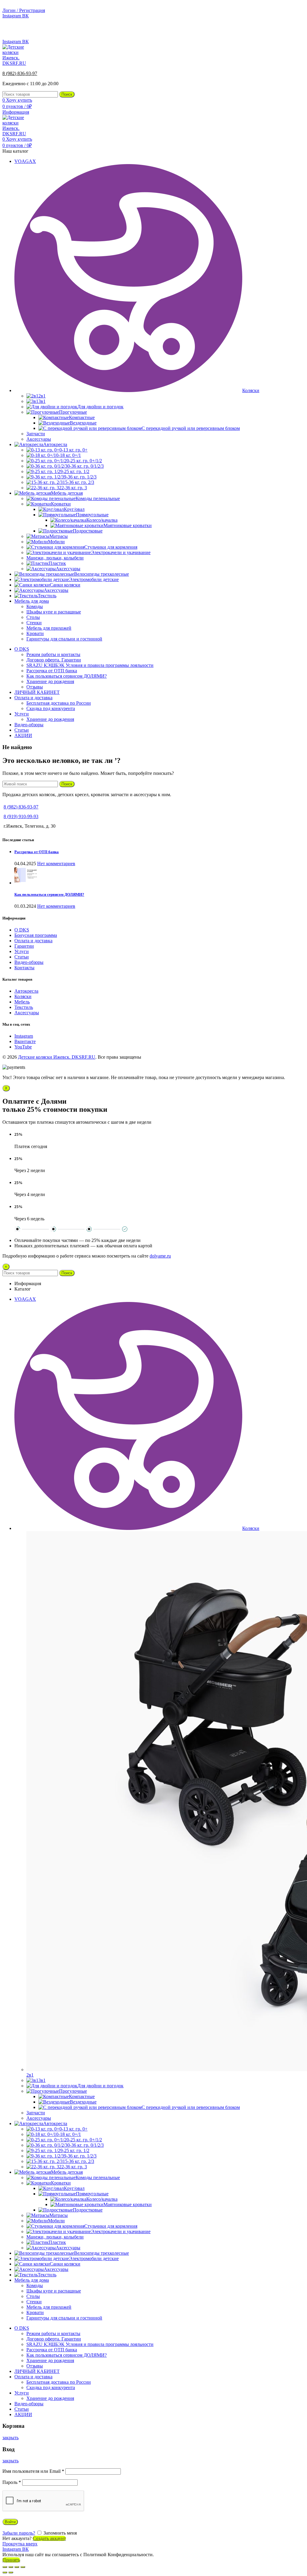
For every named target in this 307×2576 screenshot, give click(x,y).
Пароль (12, 2482)
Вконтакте (25, 1041)
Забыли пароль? (19, 2533)
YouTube (23, 1047)
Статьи (22, 957)
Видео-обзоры (29, 962)
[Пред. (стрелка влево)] (5, 2572)
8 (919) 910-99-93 (21, 816)
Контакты (24, 968)
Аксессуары (27, 1013)
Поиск (67, 94)
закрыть (10, 2438)
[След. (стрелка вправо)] (11, 2572)
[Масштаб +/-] (23, 2567)
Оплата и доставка (33, 941)
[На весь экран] (17, 2567)
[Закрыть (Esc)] (5, 2567)
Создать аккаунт (49, 2538)
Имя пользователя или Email (33, 2471)
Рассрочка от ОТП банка (37, 852)
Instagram (24, 1036)
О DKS (22, 930)
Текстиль (24, 1007)
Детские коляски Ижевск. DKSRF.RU (57, 1057)
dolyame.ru (160, 1256)
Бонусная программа (36, 935)
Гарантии (24, 946)
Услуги (22, 951)
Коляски (23, 996)
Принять (11, 2560)
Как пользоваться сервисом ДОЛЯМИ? (49, 894)
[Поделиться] (11, 2567)
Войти (10, 2522)
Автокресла (26, 991)
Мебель (22, 1002)
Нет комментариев (56, 864)
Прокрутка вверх (20, 2544)
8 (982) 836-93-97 (287, 31)
